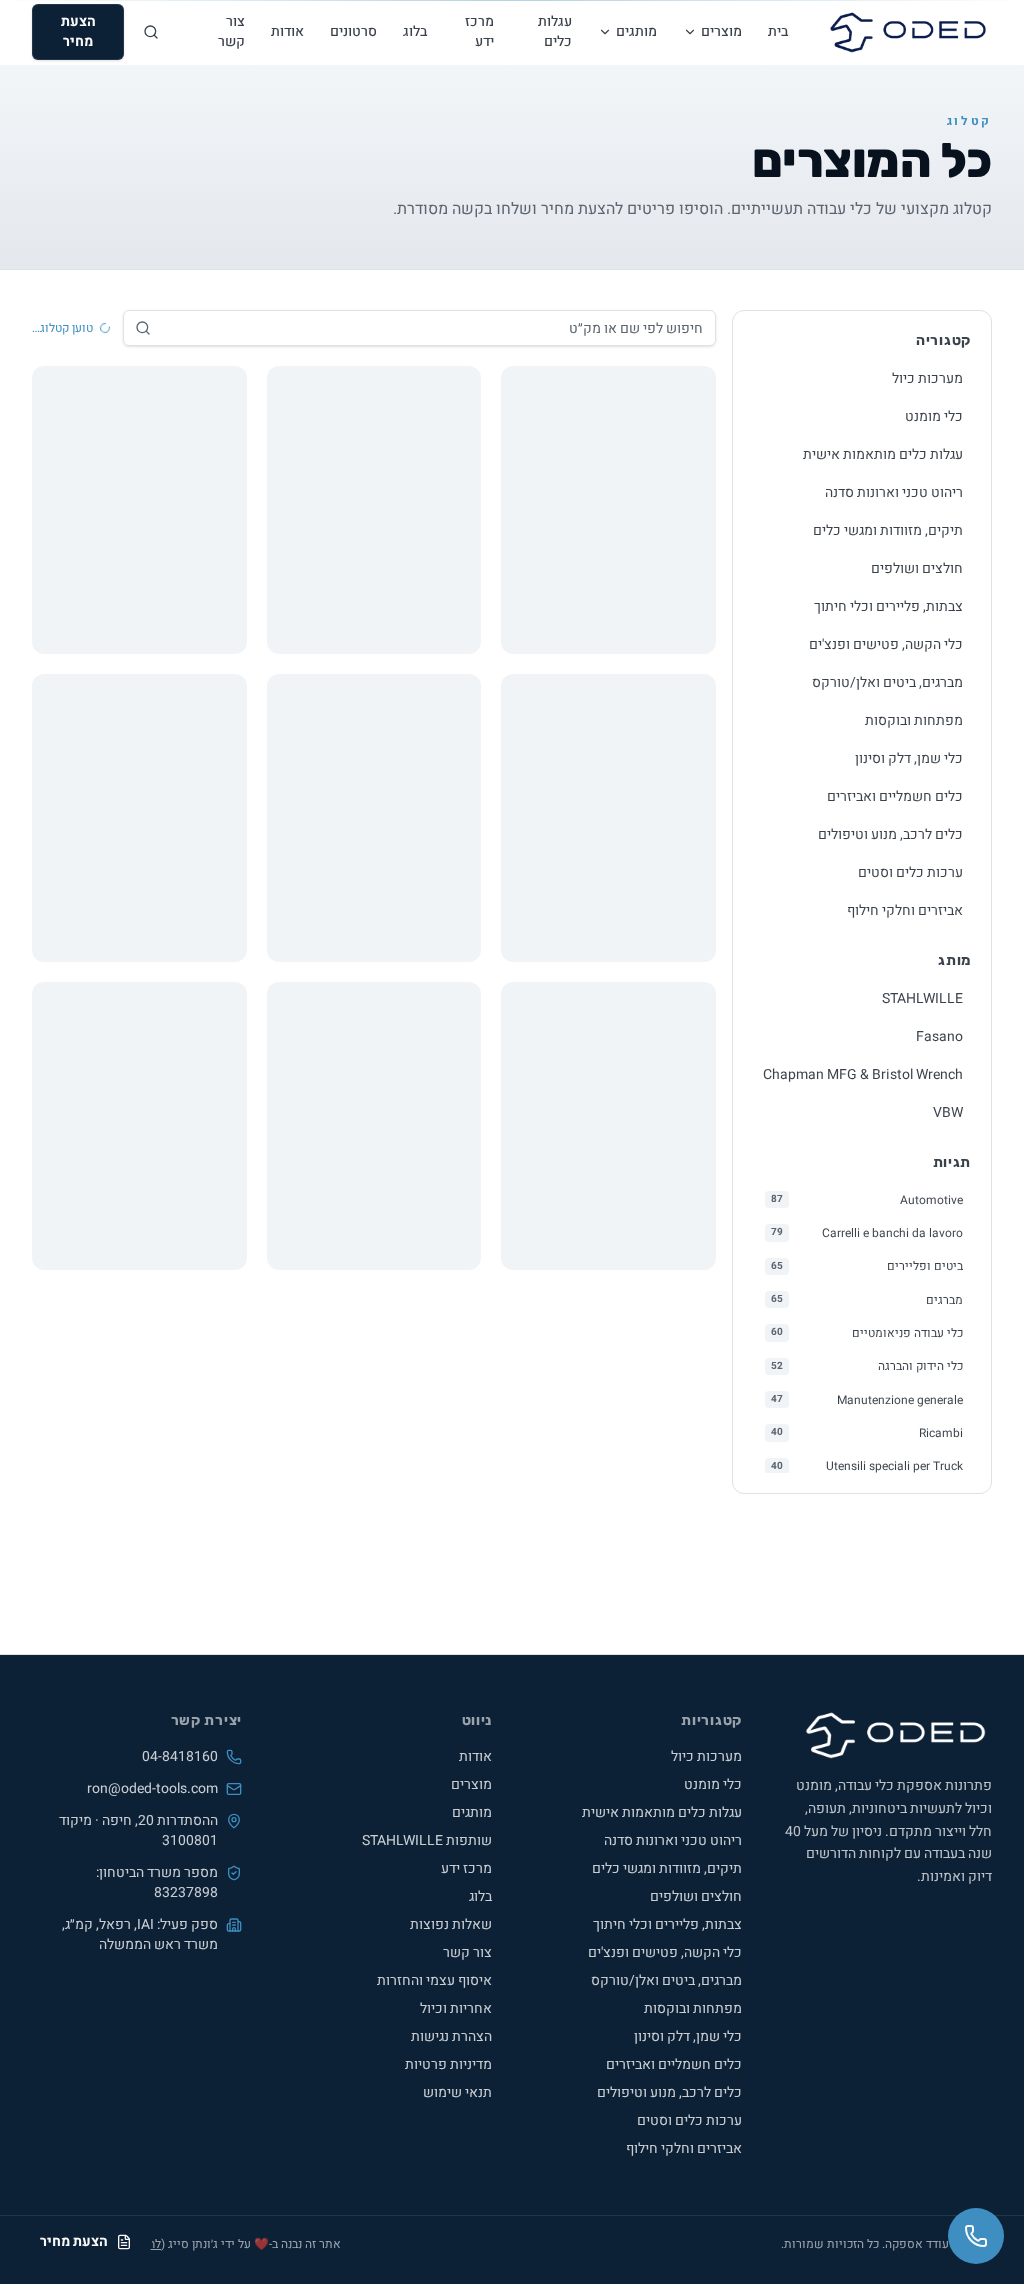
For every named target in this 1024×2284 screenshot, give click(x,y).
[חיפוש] (151, 32)
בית (778, 31)
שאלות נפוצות (451, 1924)
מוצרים (721, 31)
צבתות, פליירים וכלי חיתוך (888, 606)
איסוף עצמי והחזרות (434, 1980)
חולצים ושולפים (917, 568)
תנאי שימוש (457, 2092)
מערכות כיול (927, 378)
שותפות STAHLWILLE (427, 1840)
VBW (948, 1112)
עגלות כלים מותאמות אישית (883, 454)
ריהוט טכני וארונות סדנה (894, 492)
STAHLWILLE (922, 998)
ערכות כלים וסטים (910, 872)
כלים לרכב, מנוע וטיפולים (890, 834)
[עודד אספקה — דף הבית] (908, 32)
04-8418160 (180, 1757)
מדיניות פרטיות (448, 2064)
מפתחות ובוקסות (914, 720)
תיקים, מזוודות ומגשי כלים (888, 530)
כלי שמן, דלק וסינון (909, 758)
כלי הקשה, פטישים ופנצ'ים (886, 644)
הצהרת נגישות (451, 2036)
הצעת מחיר (78, 31)
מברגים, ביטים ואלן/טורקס (887, 682)
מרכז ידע (479, 31)
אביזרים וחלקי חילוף (905, 910)
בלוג (415, 31)
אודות (287, 31)
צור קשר (231, 31)
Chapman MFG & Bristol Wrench (863, 1074)
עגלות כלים (555, 31)
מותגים (636, 31)
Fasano (939, 1036)
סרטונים (353, 31)
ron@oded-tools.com (152, 1789)
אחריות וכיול (456, 2008)
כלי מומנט (934, 416)
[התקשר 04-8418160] (976, 2236)
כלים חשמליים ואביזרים (895, 796)
